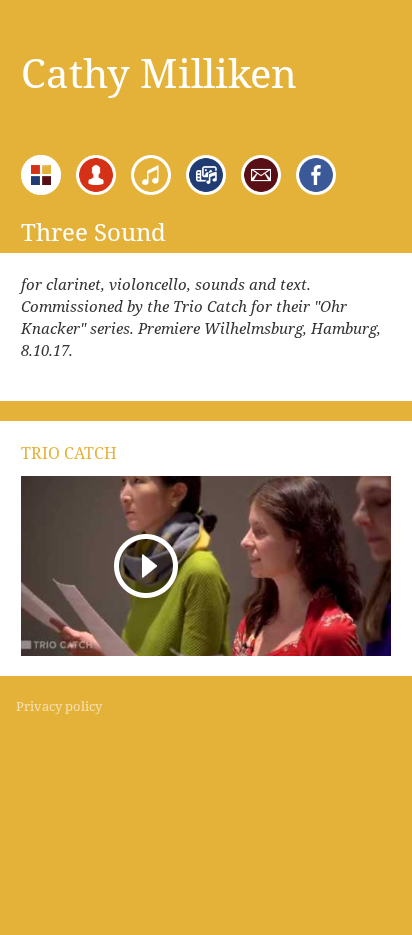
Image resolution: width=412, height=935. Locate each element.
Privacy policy (59, 706)
